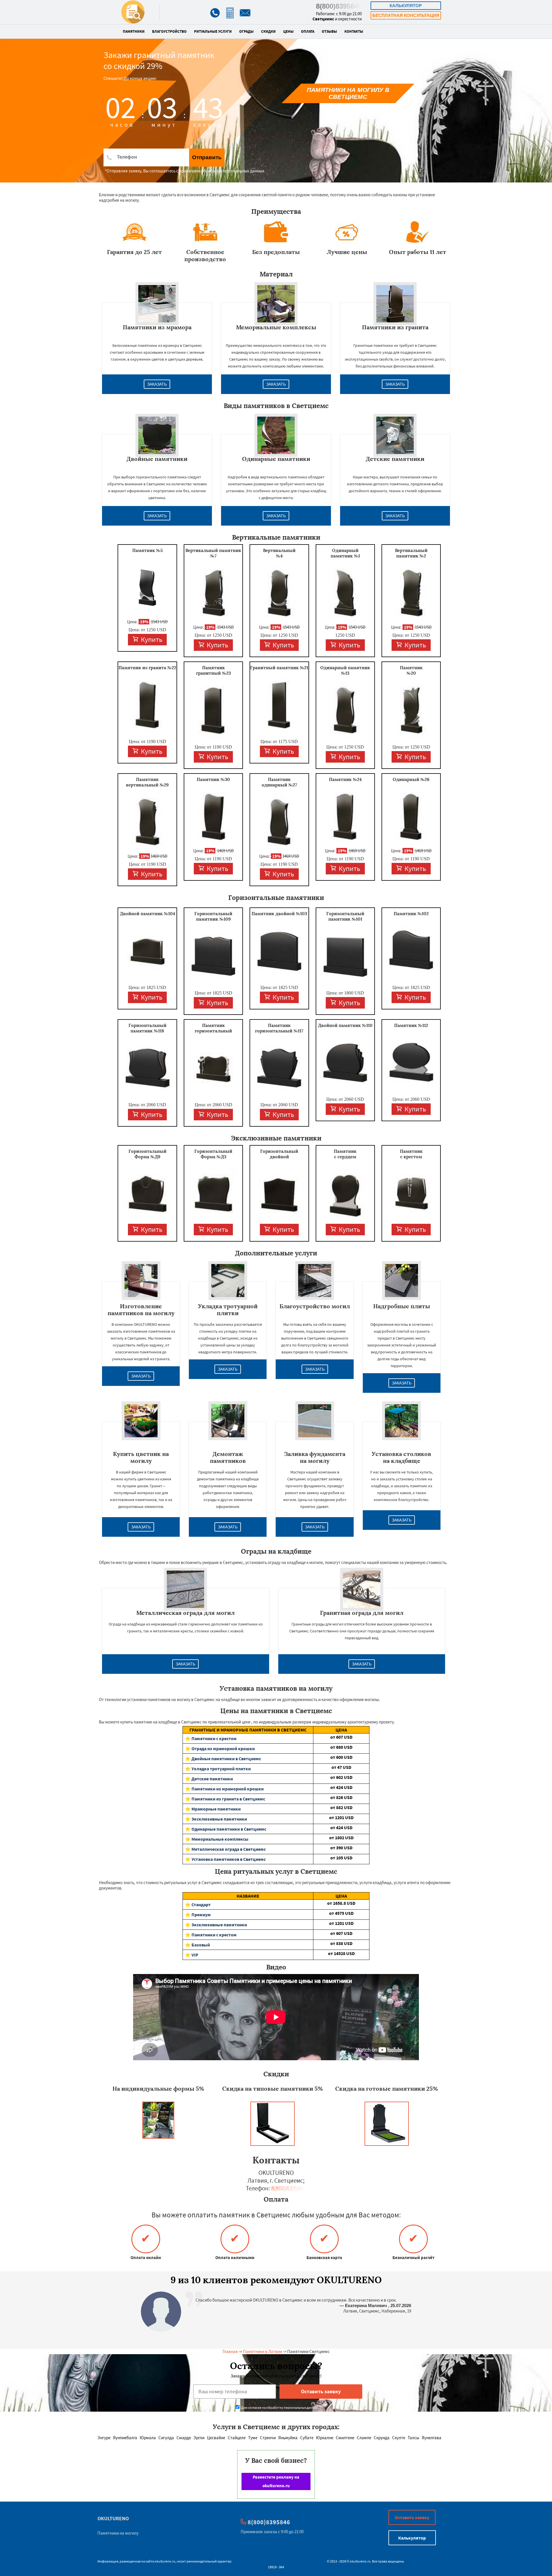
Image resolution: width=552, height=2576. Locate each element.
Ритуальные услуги (213, 32)
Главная (230, 2351)
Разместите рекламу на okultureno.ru (276, 2481)
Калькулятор (406, 6)
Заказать (157, 384)
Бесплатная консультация (406, 15)
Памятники (134, 32)
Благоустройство (169, 32)
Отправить (207, 157)
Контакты (354, 32)
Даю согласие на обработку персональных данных (279, 2407)
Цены (288, 32)
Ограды (246, 32)
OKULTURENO (113, 2518)
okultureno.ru (165, 2561)
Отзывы (329, 32)
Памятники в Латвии (262, 2351)
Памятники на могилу (118, 2533)
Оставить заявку (412, 2517)
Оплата (308, 32)
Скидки (268, 32)
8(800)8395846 (339, 6)
